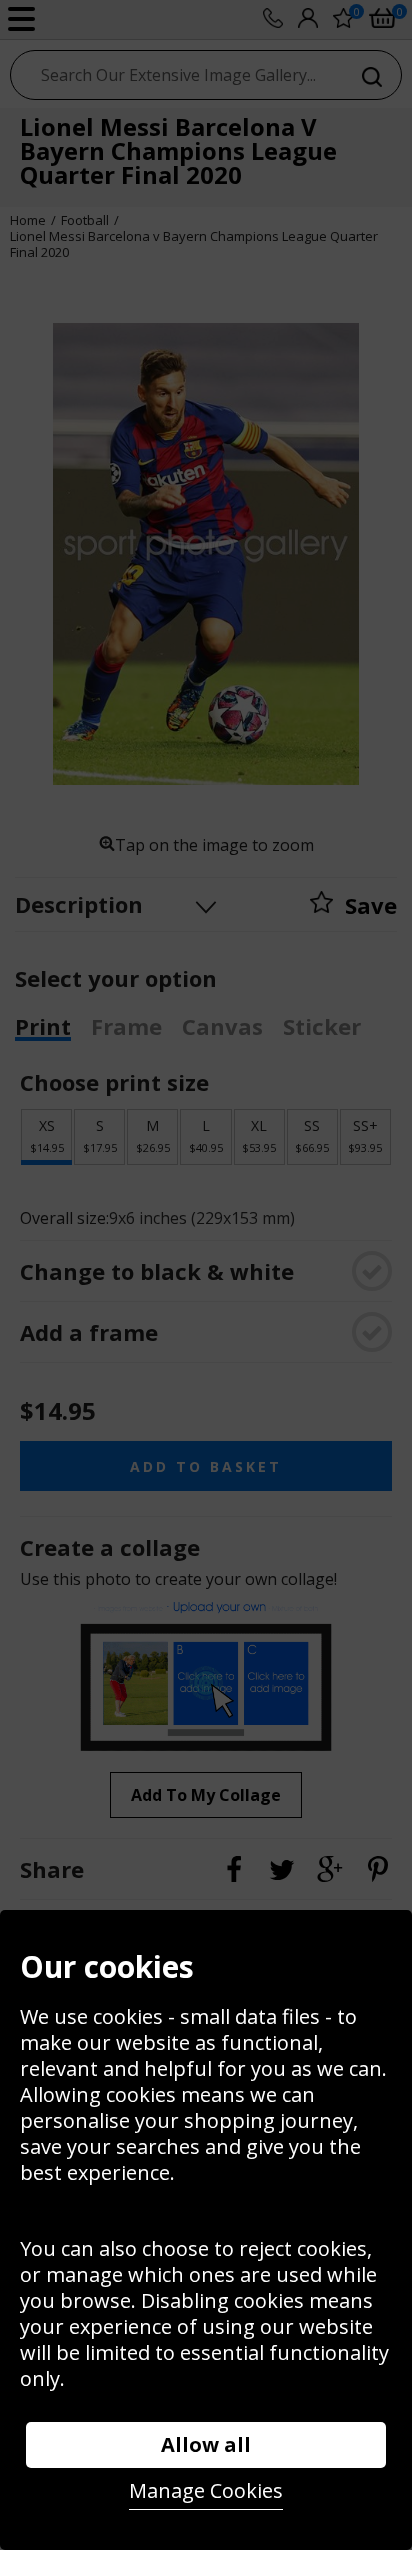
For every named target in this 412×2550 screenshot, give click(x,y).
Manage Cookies (206, 2490)
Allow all (206, 2444)
